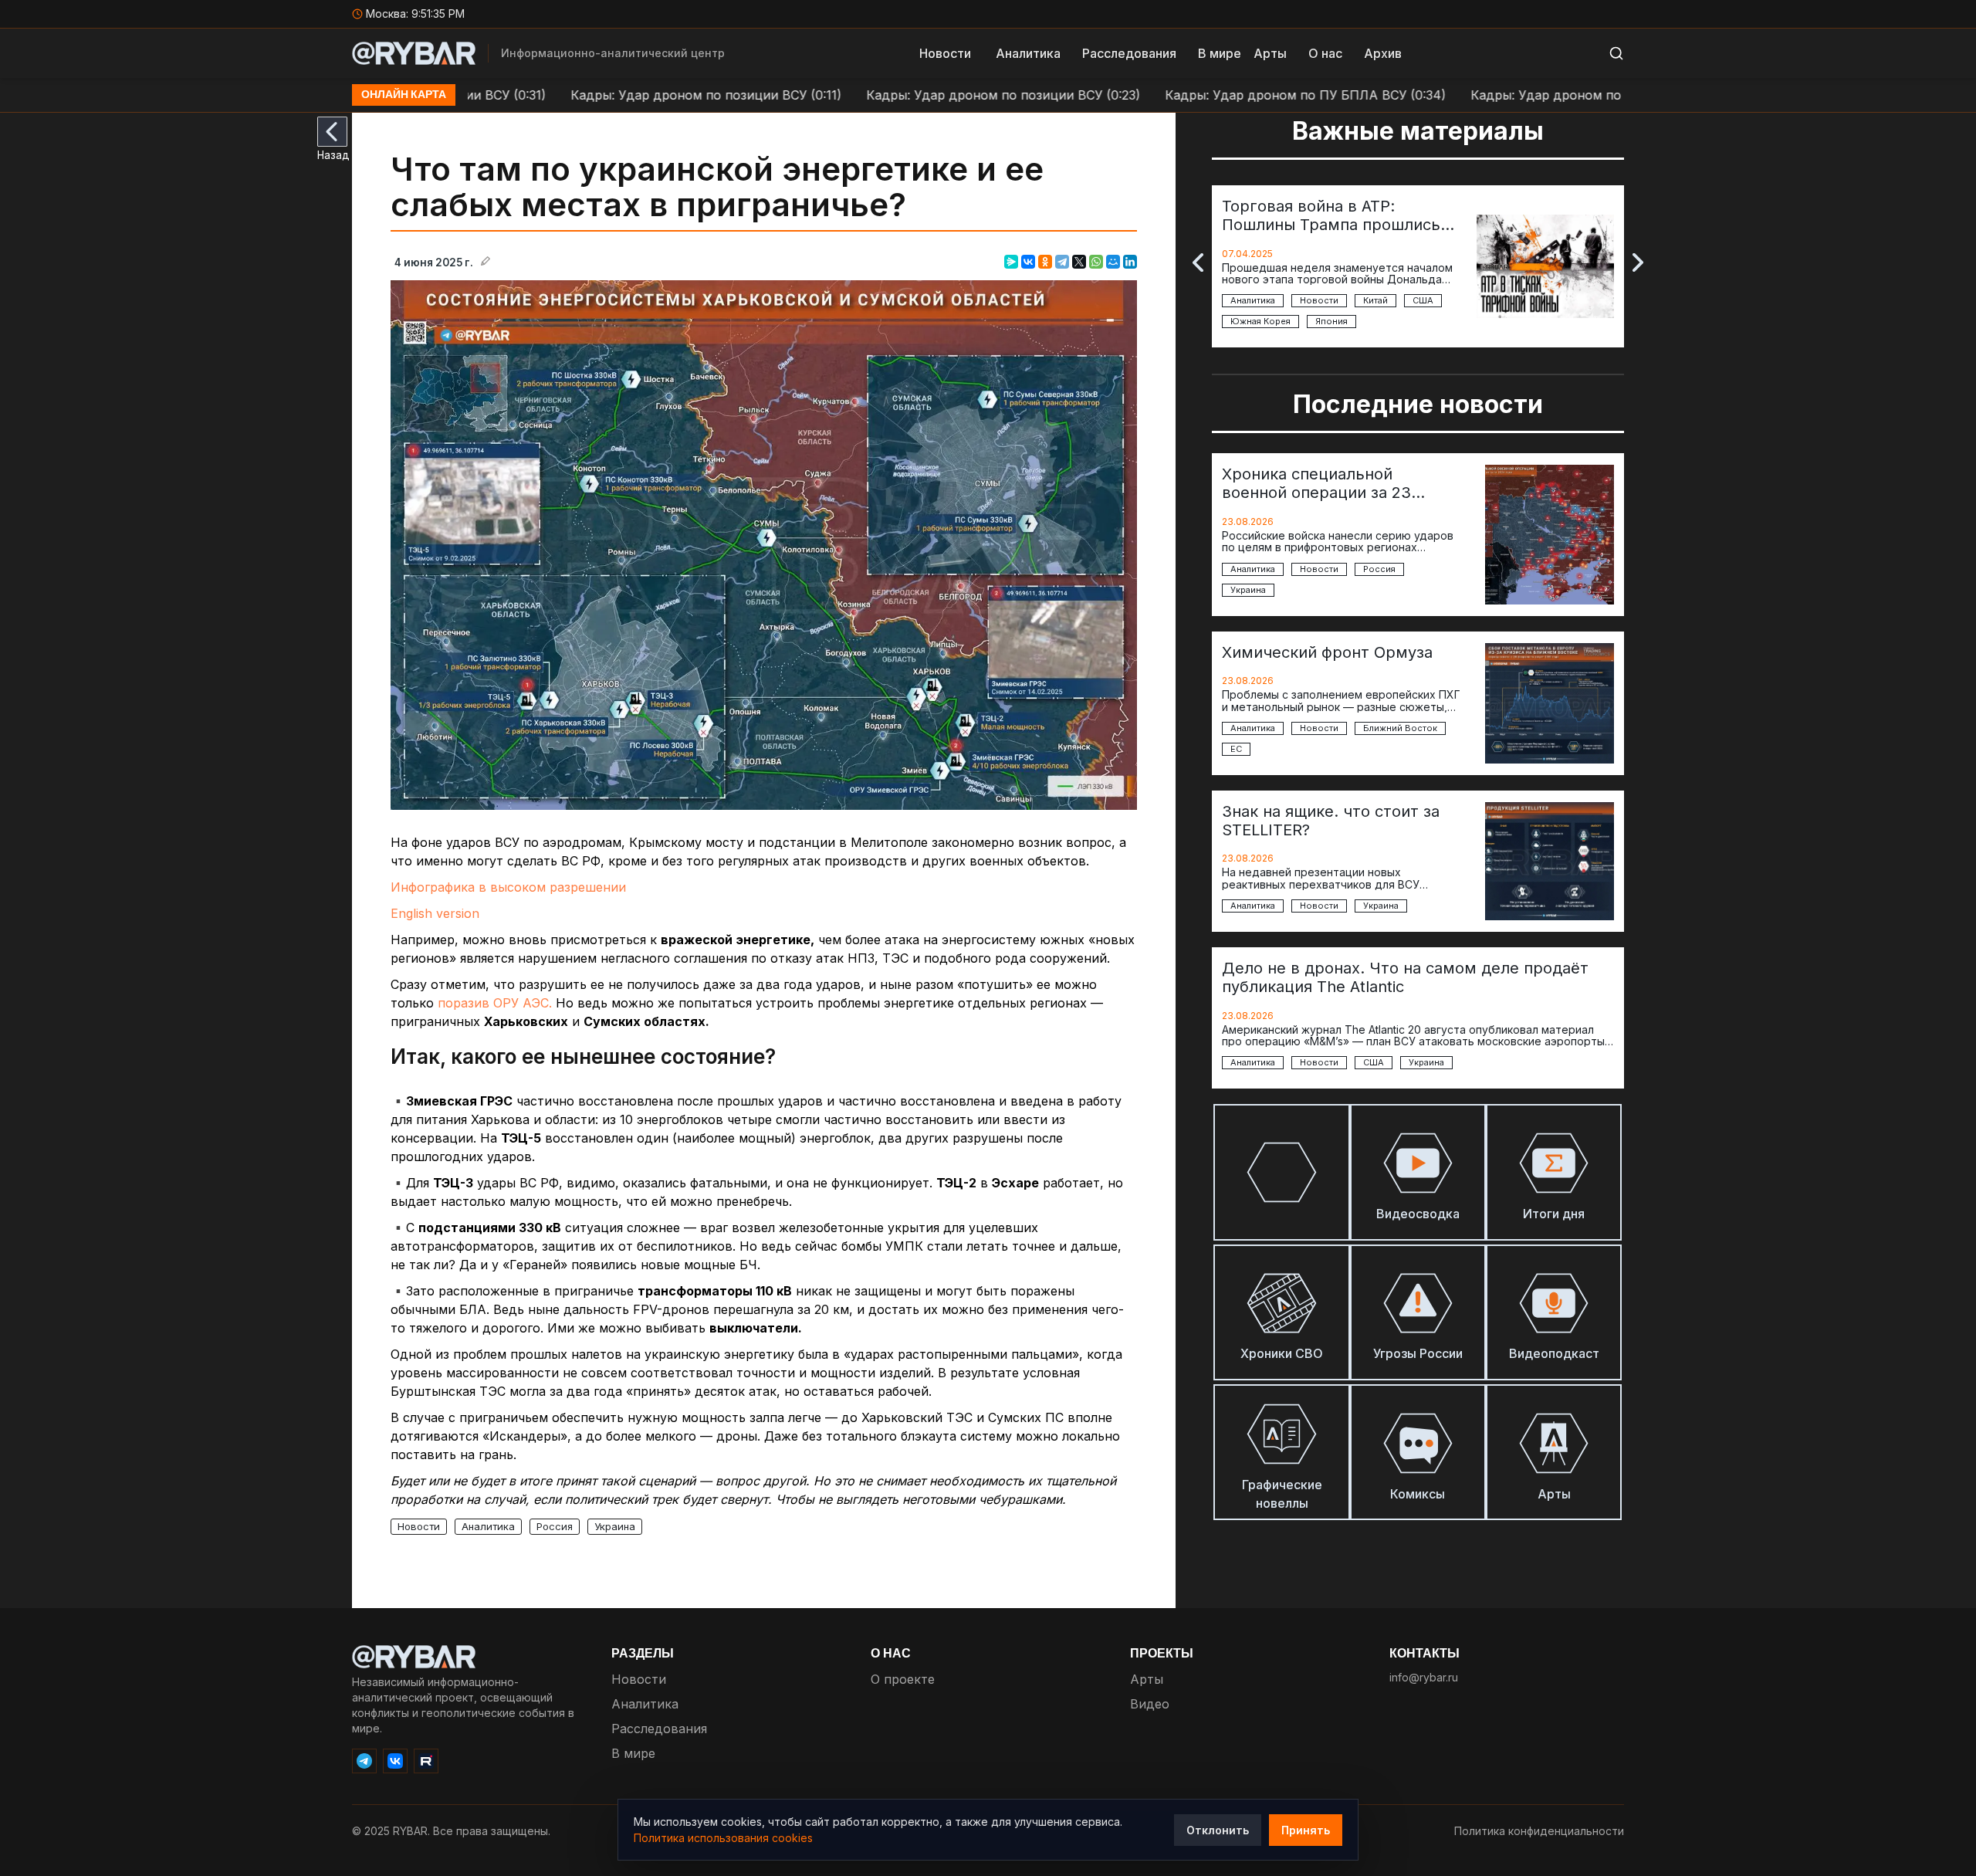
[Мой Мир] (1113, 262)
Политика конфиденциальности (1539, 1831)
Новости (945, 53)
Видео (1150, 1704)
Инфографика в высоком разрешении (508, 887)
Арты (1270, 53)
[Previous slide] (1198, 262)
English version (435, 913)
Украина (615, 1526)
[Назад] (332, 132)
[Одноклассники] (1045, 262)
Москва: (416, 14)
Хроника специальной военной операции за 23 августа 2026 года (1316, 483)
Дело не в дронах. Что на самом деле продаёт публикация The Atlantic (1405, 977)
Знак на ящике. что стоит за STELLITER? (1331, 821)
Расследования (1129, 53)
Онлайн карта (404, 95)
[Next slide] (1638, 262)
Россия (555, 1526)
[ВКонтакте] (1028, 262)
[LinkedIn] (1130, 262)
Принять (1306, 1830)
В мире (1220, 53)
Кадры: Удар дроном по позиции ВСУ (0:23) (932, 95)
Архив (1383, 53)
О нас (1325, 53)
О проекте (903, 1679)
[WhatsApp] (1096, 262)
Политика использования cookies (723, 1838)
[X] (1079, 262)
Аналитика (1028, 53)
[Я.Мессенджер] (1011, 262)
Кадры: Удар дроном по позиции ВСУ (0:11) (635, 95)
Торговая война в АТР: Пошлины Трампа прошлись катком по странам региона (1331, 215)
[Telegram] (1062, 262)
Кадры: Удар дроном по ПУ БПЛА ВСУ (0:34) (1234, 95)
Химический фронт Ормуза (1327, 652)
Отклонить (1218, 1830)
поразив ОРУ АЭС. (495, 1003)
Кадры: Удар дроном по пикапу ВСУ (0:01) (1531, 95)
